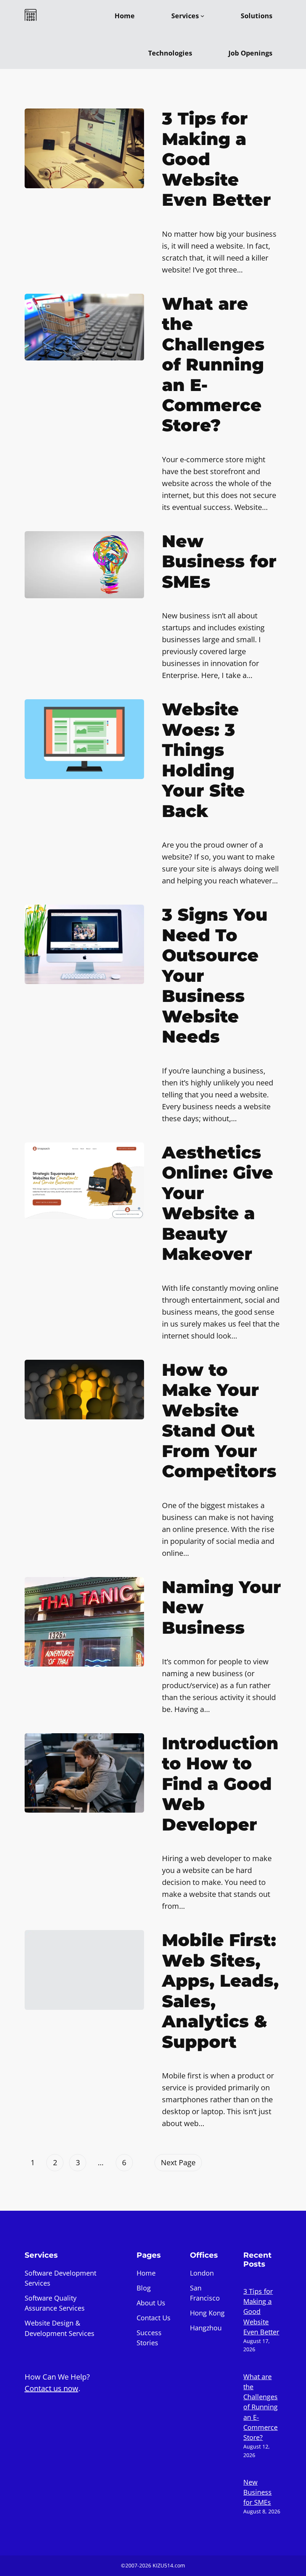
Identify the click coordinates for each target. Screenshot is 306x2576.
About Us (151, 2303)
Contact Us (154, 2318)
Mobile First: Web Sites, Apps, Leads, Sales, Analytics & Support (220, 1991)
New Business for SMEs (219, 562)
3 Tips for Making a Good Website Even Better (216, 159)
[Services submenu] (202, 16)
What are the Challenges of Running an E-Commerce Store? (213, 365)
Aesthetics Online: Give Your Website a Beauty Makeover (218, 1203)
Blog (144, 2288)
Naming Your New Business (221, 1607)
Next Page (178, 2162)
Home (146, 2273)
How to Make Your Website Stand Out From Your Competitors (219, 1421)
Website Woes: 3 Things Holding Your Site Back (203, 760)
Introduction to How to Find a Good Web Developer (220, 1784)
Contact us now (51, 2388)
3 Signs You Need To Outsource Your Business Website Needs (215, 976)
